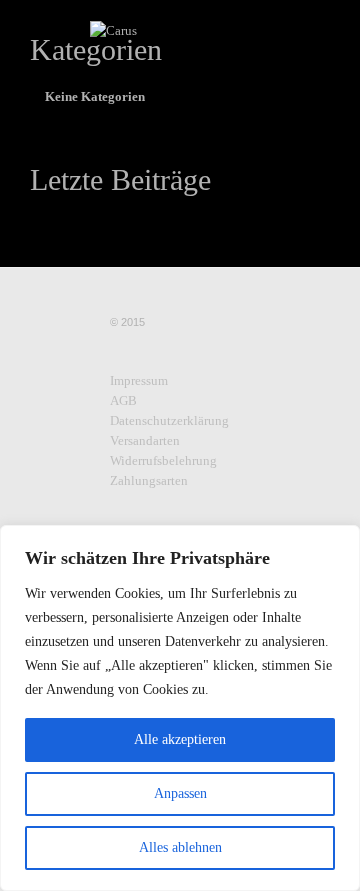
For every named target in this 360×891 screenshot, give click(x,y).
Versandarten (145, 440)
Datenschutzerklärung (169, 420)
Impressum (139, 380)
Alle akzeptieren (180, 739)
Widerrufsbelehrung (163, 460)
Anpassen (180, 793)
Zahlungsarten (149, 480)
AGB (123, 400)
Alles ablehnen (180, 847)
